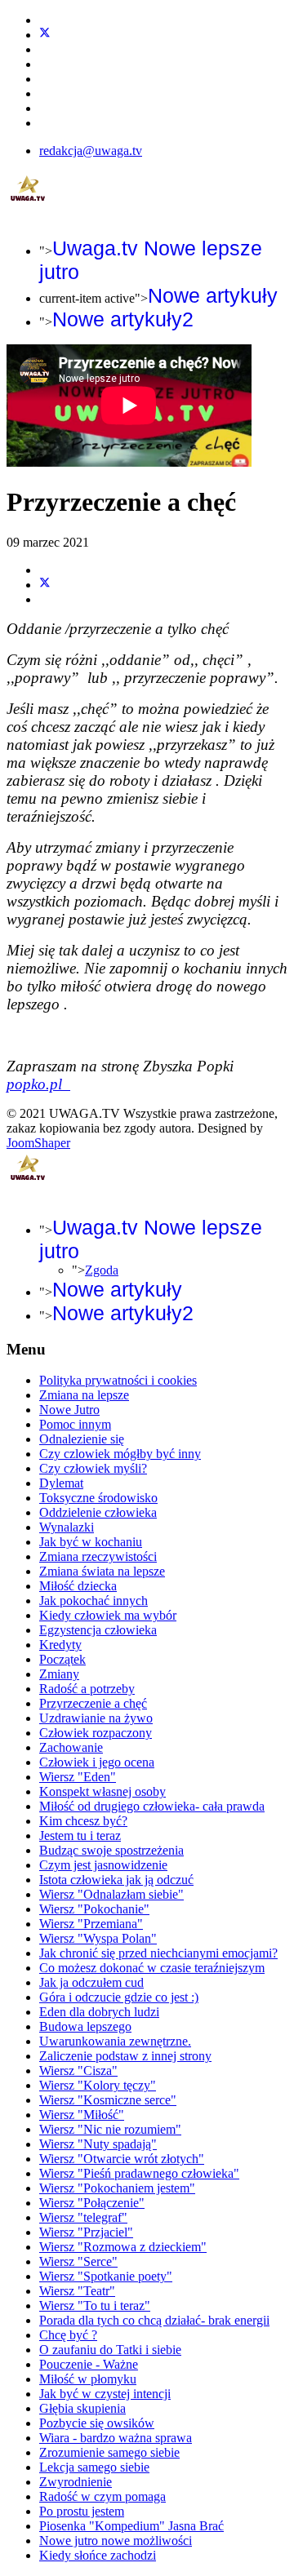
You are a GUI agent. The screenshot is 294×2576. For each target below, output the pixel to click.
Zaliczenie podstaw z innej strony (125, 2056)
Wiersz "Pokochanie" (94, 1909)
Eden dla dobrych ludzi (99, 2012)
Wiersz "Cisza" (78, 2071)
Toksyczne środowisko (98, 1498)
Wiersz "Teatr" (77, 2291)
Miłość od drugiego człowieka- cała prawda (152, 1806)
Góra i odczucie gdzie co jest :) (119, 1997)
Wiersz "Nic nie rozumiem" (110, 2129)
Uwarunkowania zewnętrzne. (115, 2041)
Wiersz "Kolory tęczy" (98, 2085)
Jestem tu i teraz (80, 1836)
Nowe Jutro (69, 1410)
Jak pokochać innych (94, 1601)
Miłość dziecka (78, 1586)
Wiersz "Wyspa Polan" (98, 1938)
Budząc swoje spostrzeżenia (111, 1850)
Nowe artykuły (213, 295)
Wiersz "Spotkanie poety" (106, 2276)
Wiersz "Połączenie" (92, 2203)
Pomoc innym (75, 1424)
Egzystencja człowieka (98, 1630)
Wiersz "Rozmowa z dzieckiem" (123, 2247)
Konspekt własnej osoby (102, 1791)
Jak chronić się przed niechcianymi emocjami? (158, 1953)
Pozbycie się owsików (97, 2423)
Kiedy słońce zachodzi (98, 2555)
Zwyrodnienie (76, 2482)
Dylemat (61, 1483)
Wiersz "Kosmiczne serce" (108, 2100)
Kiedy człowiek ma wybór (108, 1615)
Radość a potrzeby (87, 1689)
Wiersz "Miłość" (82, 2115)
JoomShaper (38, 1143)
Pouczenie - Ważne (89, 2364)
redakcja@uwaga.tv (91, 151)
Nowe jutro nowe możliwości (116, 2541)
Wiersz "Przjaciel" (86, 2232)
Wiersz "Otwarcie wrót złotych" (122, 2159)
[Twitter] (45, 35)
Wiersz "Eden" (78, 1777)
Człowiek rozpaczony (96, 1733)
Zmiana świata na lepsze (102, 1571)
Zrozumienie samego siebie (109, 2452)
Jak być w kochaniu (91, 1542)
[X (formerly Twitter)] (45, 585)
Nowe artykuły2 (123, 319)
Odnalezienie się (82, 1439)
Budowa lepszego (85, 2026)
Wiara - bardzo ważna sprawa (116, 2438)
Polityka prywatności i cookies (118, 1380)
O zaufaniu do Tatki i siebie (110, 2350)
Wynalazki (67, 1527)
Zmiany (59, 1674)
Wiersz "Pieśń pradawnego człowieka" (139, 2173)
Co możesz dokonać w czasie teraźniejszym (152, 1968)
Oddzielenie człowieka (98, 1512)
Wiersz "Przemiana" (91, 1924)
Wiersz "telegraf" (83, 2217)
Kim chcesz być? (83, 1821)
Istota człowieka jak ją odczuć (116, 1880)
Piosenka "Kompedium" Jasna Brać (131, 2526)
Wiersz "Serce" (78, 2261)
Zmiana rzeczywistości (98, 1556)
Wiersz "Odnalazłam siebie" (111, 1894)
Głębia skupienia (82, 2408)
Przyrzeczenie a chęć (93, 1703)
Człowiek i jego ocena (97, 1762)
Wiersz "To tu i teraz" (95, 2306)
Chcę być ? (68, 2335)
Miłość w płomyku (88, 2379)
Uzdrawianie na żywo (96, 1718)
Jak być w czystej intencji (105, 2394)
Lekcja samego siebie (94, 2467)
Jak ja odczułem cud (91, 1982)
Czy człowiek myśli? (93, 1468)
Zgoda (102, 1270)
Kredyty (60, 1645)
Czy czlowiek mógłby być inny (120, 1454)
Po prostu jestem (82, 2511)
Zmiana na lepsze (84, 1395)
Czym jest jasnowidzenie (103, 1865)
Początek (62, 1659)
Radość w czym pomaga (102, 2496)
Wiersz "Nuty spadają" (98, 2144)
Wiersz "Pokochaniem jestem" (117, 2188)
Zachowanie (71, 1747)
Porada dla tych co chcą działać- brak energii (154, 2320)
